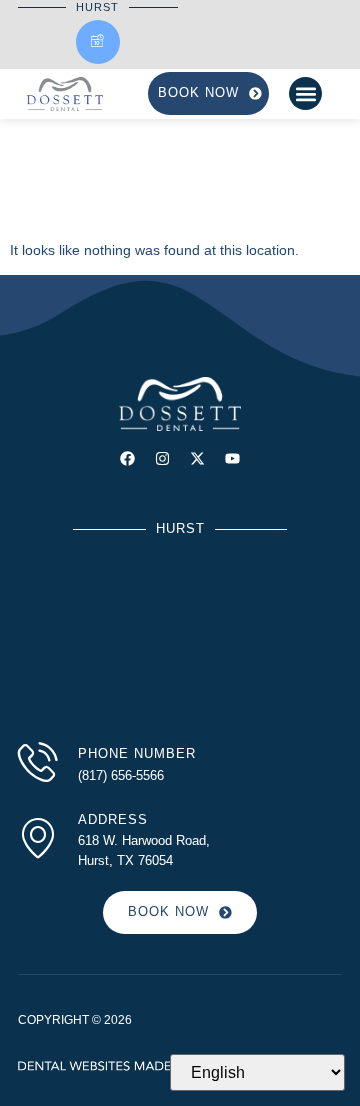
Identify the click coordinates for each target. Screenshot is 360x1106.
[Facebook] (127, 458)
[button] (305, 93)
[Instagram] (162, 458)
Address (113, 819)
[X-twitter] (197, 458)
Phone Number (137, 753)
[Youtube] (232, 458)
